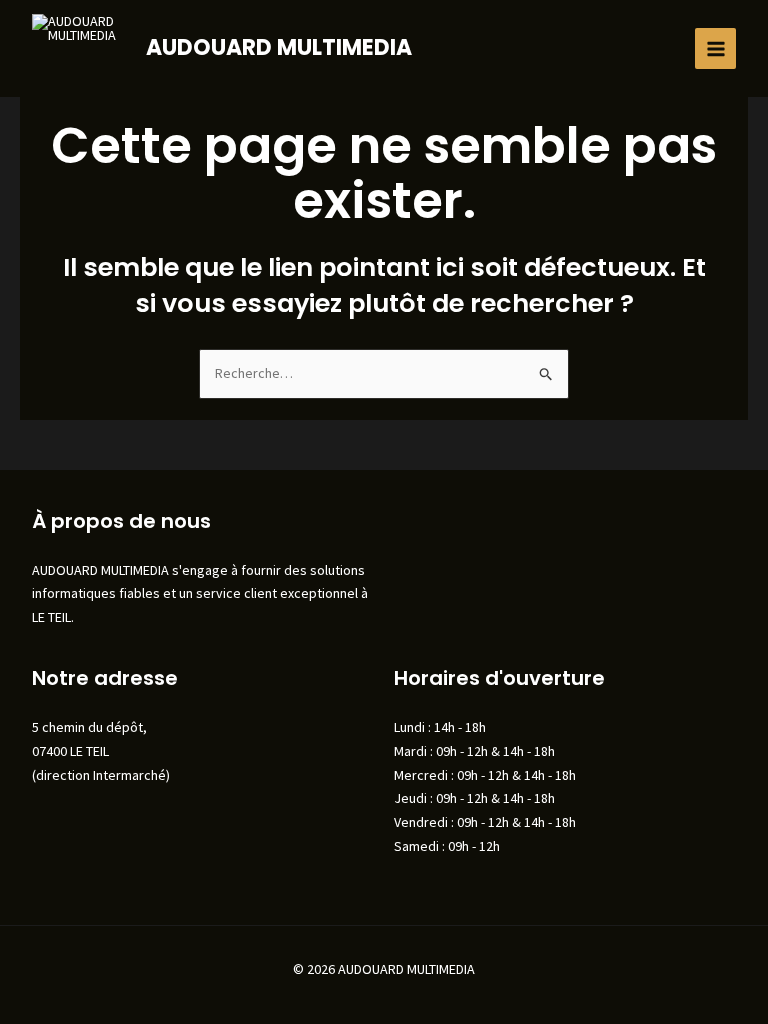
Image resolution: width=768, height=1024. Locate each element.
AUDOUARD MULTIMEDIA (279, 47)
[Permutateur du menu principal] (715, 48)
